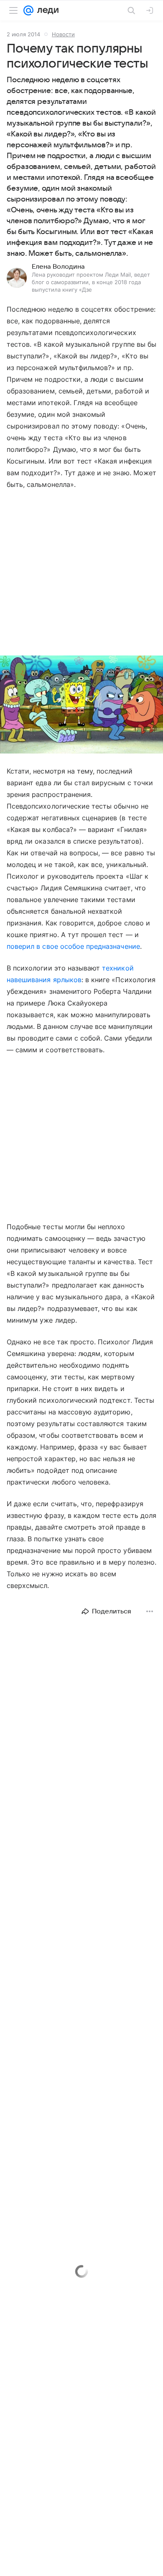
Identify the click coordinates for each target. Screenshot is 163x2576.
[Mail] (28, 10)
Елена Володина (58, 267)
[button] (81, 705)
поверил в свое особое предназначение (73, 946)
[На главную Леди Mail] (46, 10)
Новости (63, 34)
